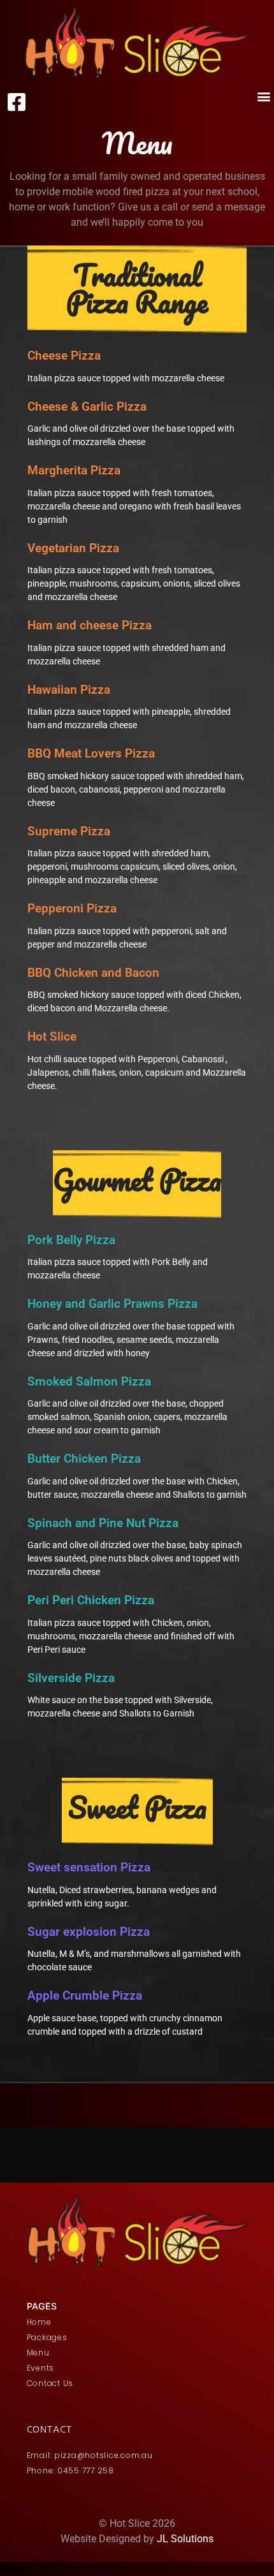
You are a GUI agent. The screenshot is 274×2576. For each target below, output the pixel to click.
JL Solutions (185, 2539)
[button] (263, 96)
